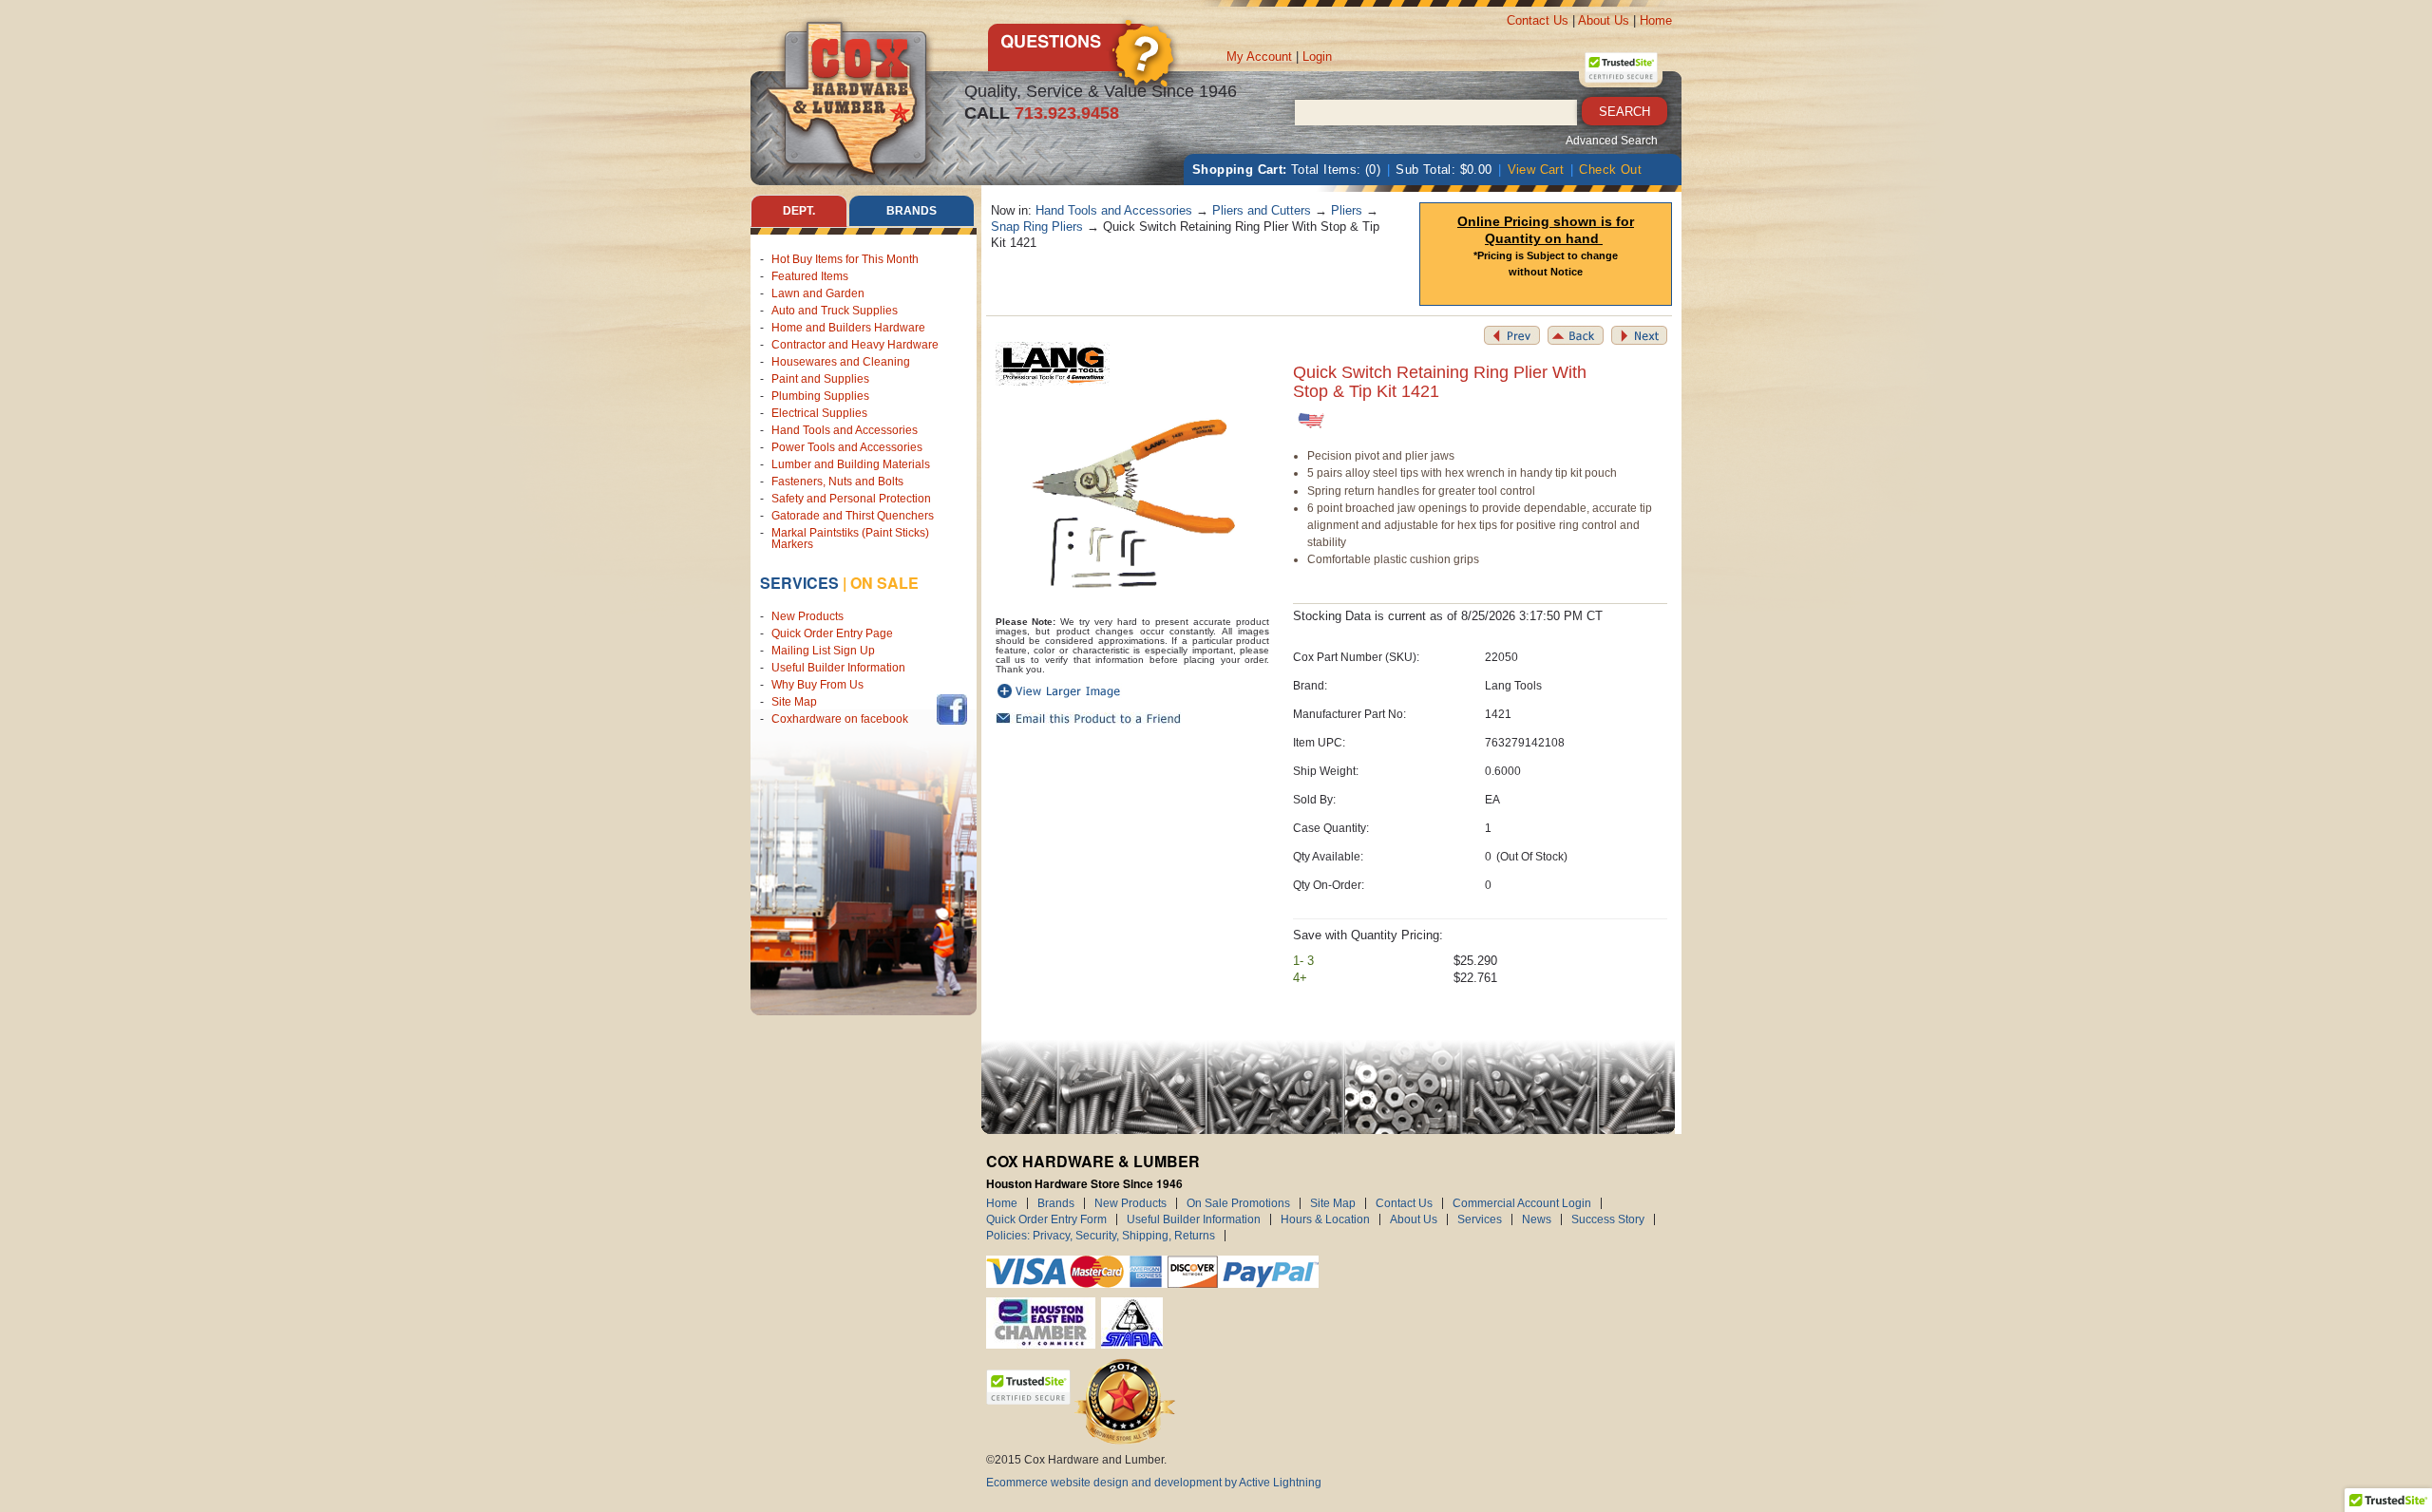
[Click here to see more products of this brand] (1053, 363)
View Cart (1536, 170)
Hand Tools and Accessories (845, 430)
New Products (807, 616)
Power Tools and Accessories (847, 447)
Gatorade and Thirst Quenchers (853, 516)
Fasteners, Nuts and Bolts (837, 482)
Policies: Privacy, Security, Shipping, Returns (1101, 1236)
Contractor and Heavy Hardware (855, 345)
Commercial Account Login (1522, 1203)
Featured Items (810, 276)
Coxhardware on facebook (843, 719)
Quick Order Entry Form (1046, 1219)
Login (1317, 57)
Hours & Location (1325, 1219)
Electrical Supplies (819, 413)
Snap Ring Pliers (1037, 227)
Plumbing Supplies (820, 396)
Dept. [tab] (799, 211)
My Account (1259, 57)
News (1537, 1219)
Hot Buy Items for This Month (845, 259)
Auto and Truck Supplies (835, 311)
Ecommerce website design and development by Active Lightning (1154, 1483)
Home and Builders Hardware (848, 328)
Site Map (794, 702)
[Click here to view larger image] (1133, 505)
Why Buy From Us (817, 685)
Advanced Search (1612, 141)
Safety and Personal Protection (851, 499)
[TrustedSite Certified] (1621, 67)
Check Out (1610, 170)
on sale (884, 583)
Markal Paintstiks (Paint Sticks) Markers (850, 539)
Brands (1056, 1203)
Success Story (1608, 1219)
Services (799, 583)
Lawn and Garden (818, 293)
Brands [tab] (912, 211)
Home (1656, 20)
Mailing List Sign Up (823, 651)
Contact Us (1538, 20)
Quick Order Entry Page (832, 633)
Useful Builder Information (838, 668)
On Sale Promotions (1238, 1203)
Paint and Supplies (820, 379)
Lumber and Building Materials (851, 464)
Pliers (1347, 210)
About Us (1604, 20)
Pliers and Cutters (1262, 210)
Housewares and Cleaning (841, 362)
